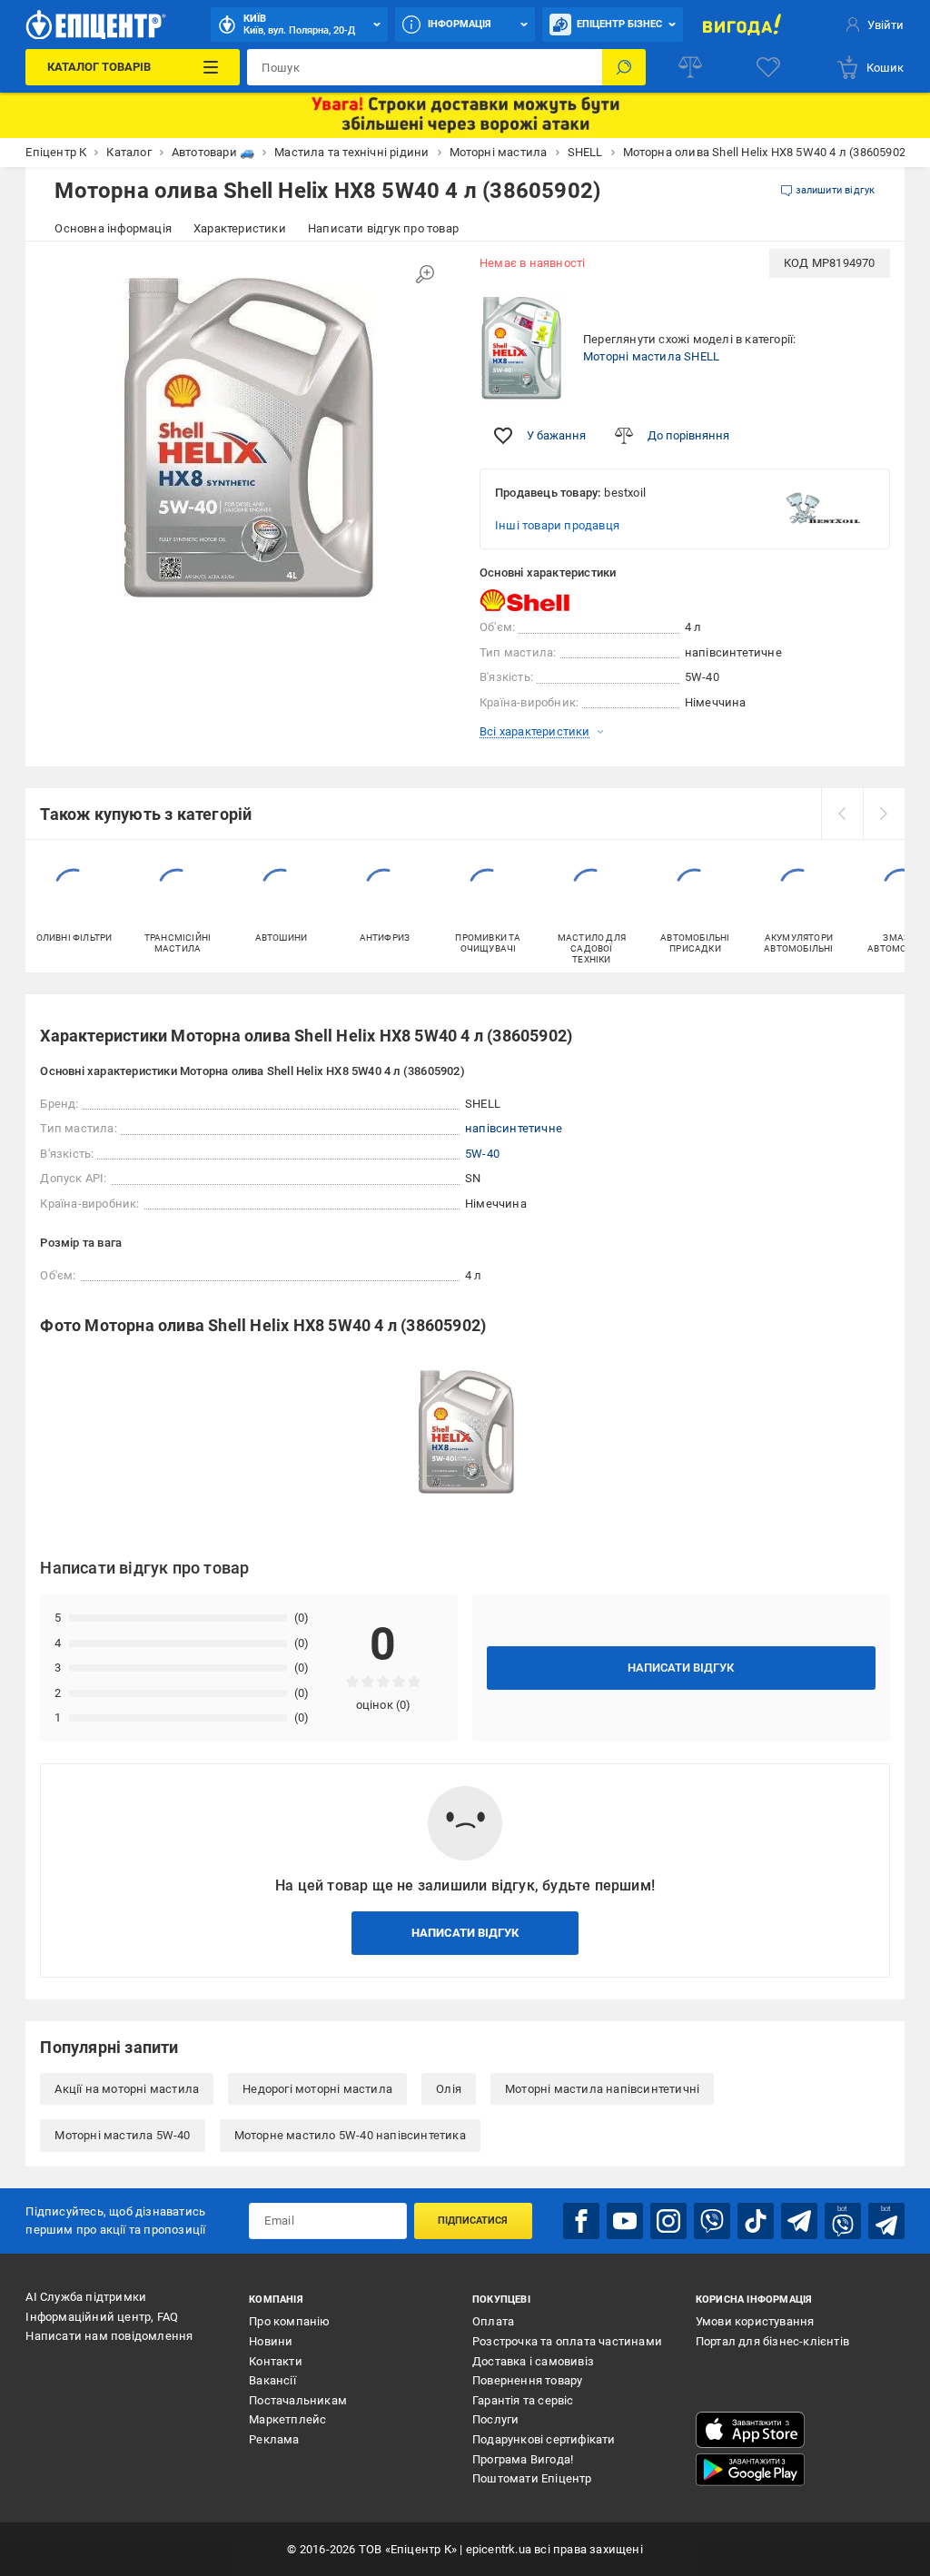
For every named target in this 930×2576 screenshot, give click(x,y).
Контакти (276, 2361)
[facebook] (581, 2221)
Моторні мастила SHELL (651, 356)
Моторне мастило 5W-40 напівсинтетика (350, 2135)
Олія (449, 2089)
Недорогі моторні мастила (317, 2089)
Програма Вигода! (523, 2459)
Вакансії (272, 2380)
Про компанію (289, 2321)
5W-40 (482, 1154)
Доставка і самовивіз (533, 2361)
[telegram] (799, 2221)
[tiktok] (756, 2221)
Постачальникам (298, 2400)
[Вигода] (742, 25)
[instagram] (668, 2221)
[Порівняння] (690, 67)
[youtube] (625, 2221)
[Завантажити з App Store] (750, 2430)
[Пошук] (624, 67)
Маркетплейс (287, 2419)
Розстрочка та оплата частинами (567, 2341)
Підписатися (473, 2221)
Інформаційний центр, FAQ (102, 2317)
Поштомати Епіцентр (532, 2478)
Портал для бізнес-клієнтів (772, 2341)
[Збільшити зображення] (425, 274)
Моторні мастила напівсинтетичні (602, 2089)
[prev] (842, 814)
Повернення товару (527, 2380)
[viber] (712, 2221)
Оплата (493, 2321)
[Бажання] (768, 67)
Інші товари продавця (557, 525)
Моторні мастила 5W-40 (122, 2135)
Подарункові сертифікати (544, 2439)
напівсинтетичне (514, 1128)
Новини (271, 2341)
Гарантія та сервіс (523, 2400)
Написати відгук (681, 1668)
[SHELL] (525, 601)
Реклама (274, 2439)
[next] (884, 814)
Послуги (495, 2419)
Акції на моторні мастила (127, 2089)
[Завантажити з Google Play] (750, 2470)
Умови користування (755, 2321)
